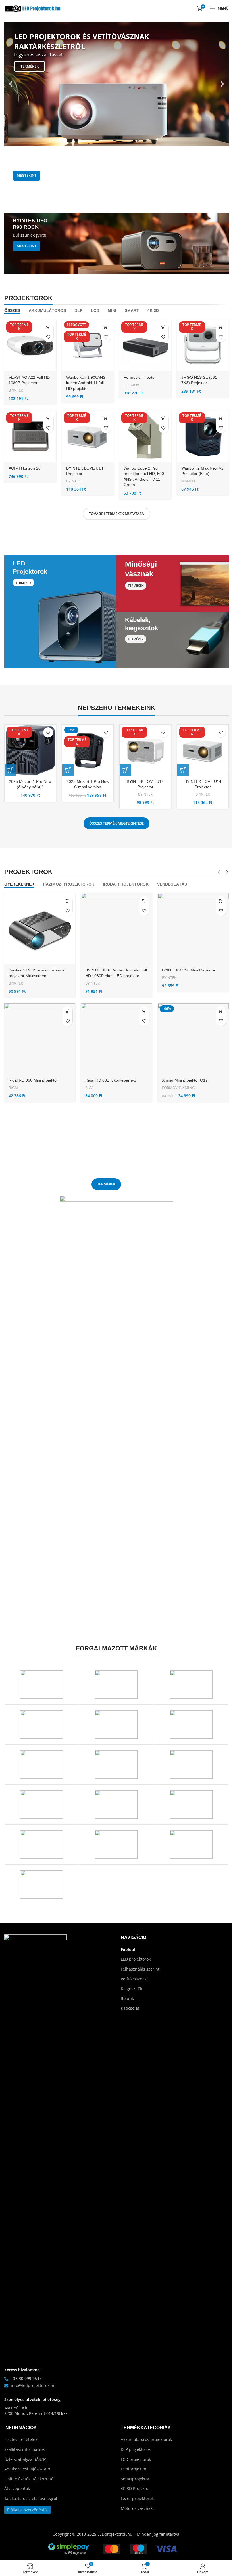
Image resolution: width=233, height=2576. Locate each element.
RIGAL (14, 1088)
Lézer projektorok (137, 2498)
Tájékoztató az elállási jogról (31, 2498)
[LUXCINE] (41, 1805)
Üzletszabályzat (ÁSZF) (25, 2459)
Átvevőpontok (17, 2488)
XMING (189, 1088)
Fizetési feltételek (21, 2439)
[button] (11, 84)
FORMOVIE (133, 385)
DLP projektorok (136, 2449)
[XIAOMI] (116, 1685)
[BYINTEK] (41, 1885)
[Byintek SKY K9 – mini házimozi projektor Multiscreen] (40, 929)
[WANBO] (41, 1725)
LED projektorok (136, 1959)
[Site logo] (33, 8)
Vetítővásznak (134, 1979)
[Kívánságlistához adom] (48, 337)
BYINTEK (16, 390)
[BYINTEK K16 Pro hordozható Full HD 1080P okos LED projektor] (116, 929)
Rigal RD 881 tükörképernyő (111, 1080)
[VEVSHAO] (191, 1725)
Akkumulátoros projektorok (146, 2439)
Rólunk (127, 1998)
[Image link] (36, 2147)
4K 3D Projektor (135, 2488)
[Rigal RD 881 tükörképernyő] (116, 1039)
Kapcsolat (130, 2008)
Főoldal (128, 1949)
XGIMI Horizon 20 (25, 468)
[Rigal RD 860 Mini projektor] (40, 1039)
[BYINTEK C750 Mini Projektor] (193, 929)
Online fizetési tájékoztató (29, 2479)
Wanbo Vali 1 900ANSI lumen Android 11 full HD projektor (86, 383)
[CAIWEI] (191, 1845)
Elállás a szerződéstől (27, 2510)
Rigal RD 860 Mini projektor (33, 1080)
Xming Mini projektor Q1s (185, 1080)
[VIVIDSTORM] (116, 1725)
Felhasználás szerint (140, 1969)
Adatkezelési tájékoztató (27, 2469)
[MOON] (191, 1765)
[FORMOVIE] (191, 1805)
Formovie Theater (140, 377)
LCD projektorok (136, 2459)
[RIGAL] (116, 1765)
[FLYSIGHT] (41, 1845)
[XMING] (41, 1685)
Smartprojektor (135, 2479)
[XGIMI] (191, 1685)
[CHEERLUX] (116, 1845)
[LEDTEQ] (116, 1805)
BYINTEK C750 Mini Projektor (189, 970)
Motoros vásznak (137, 2508)
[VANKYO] (41, 1765)
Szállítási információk (24, 2449)
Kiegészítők (131, 1989)
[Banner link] (116, 180)
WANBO (188, 481)
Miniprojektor (134, 2469)
